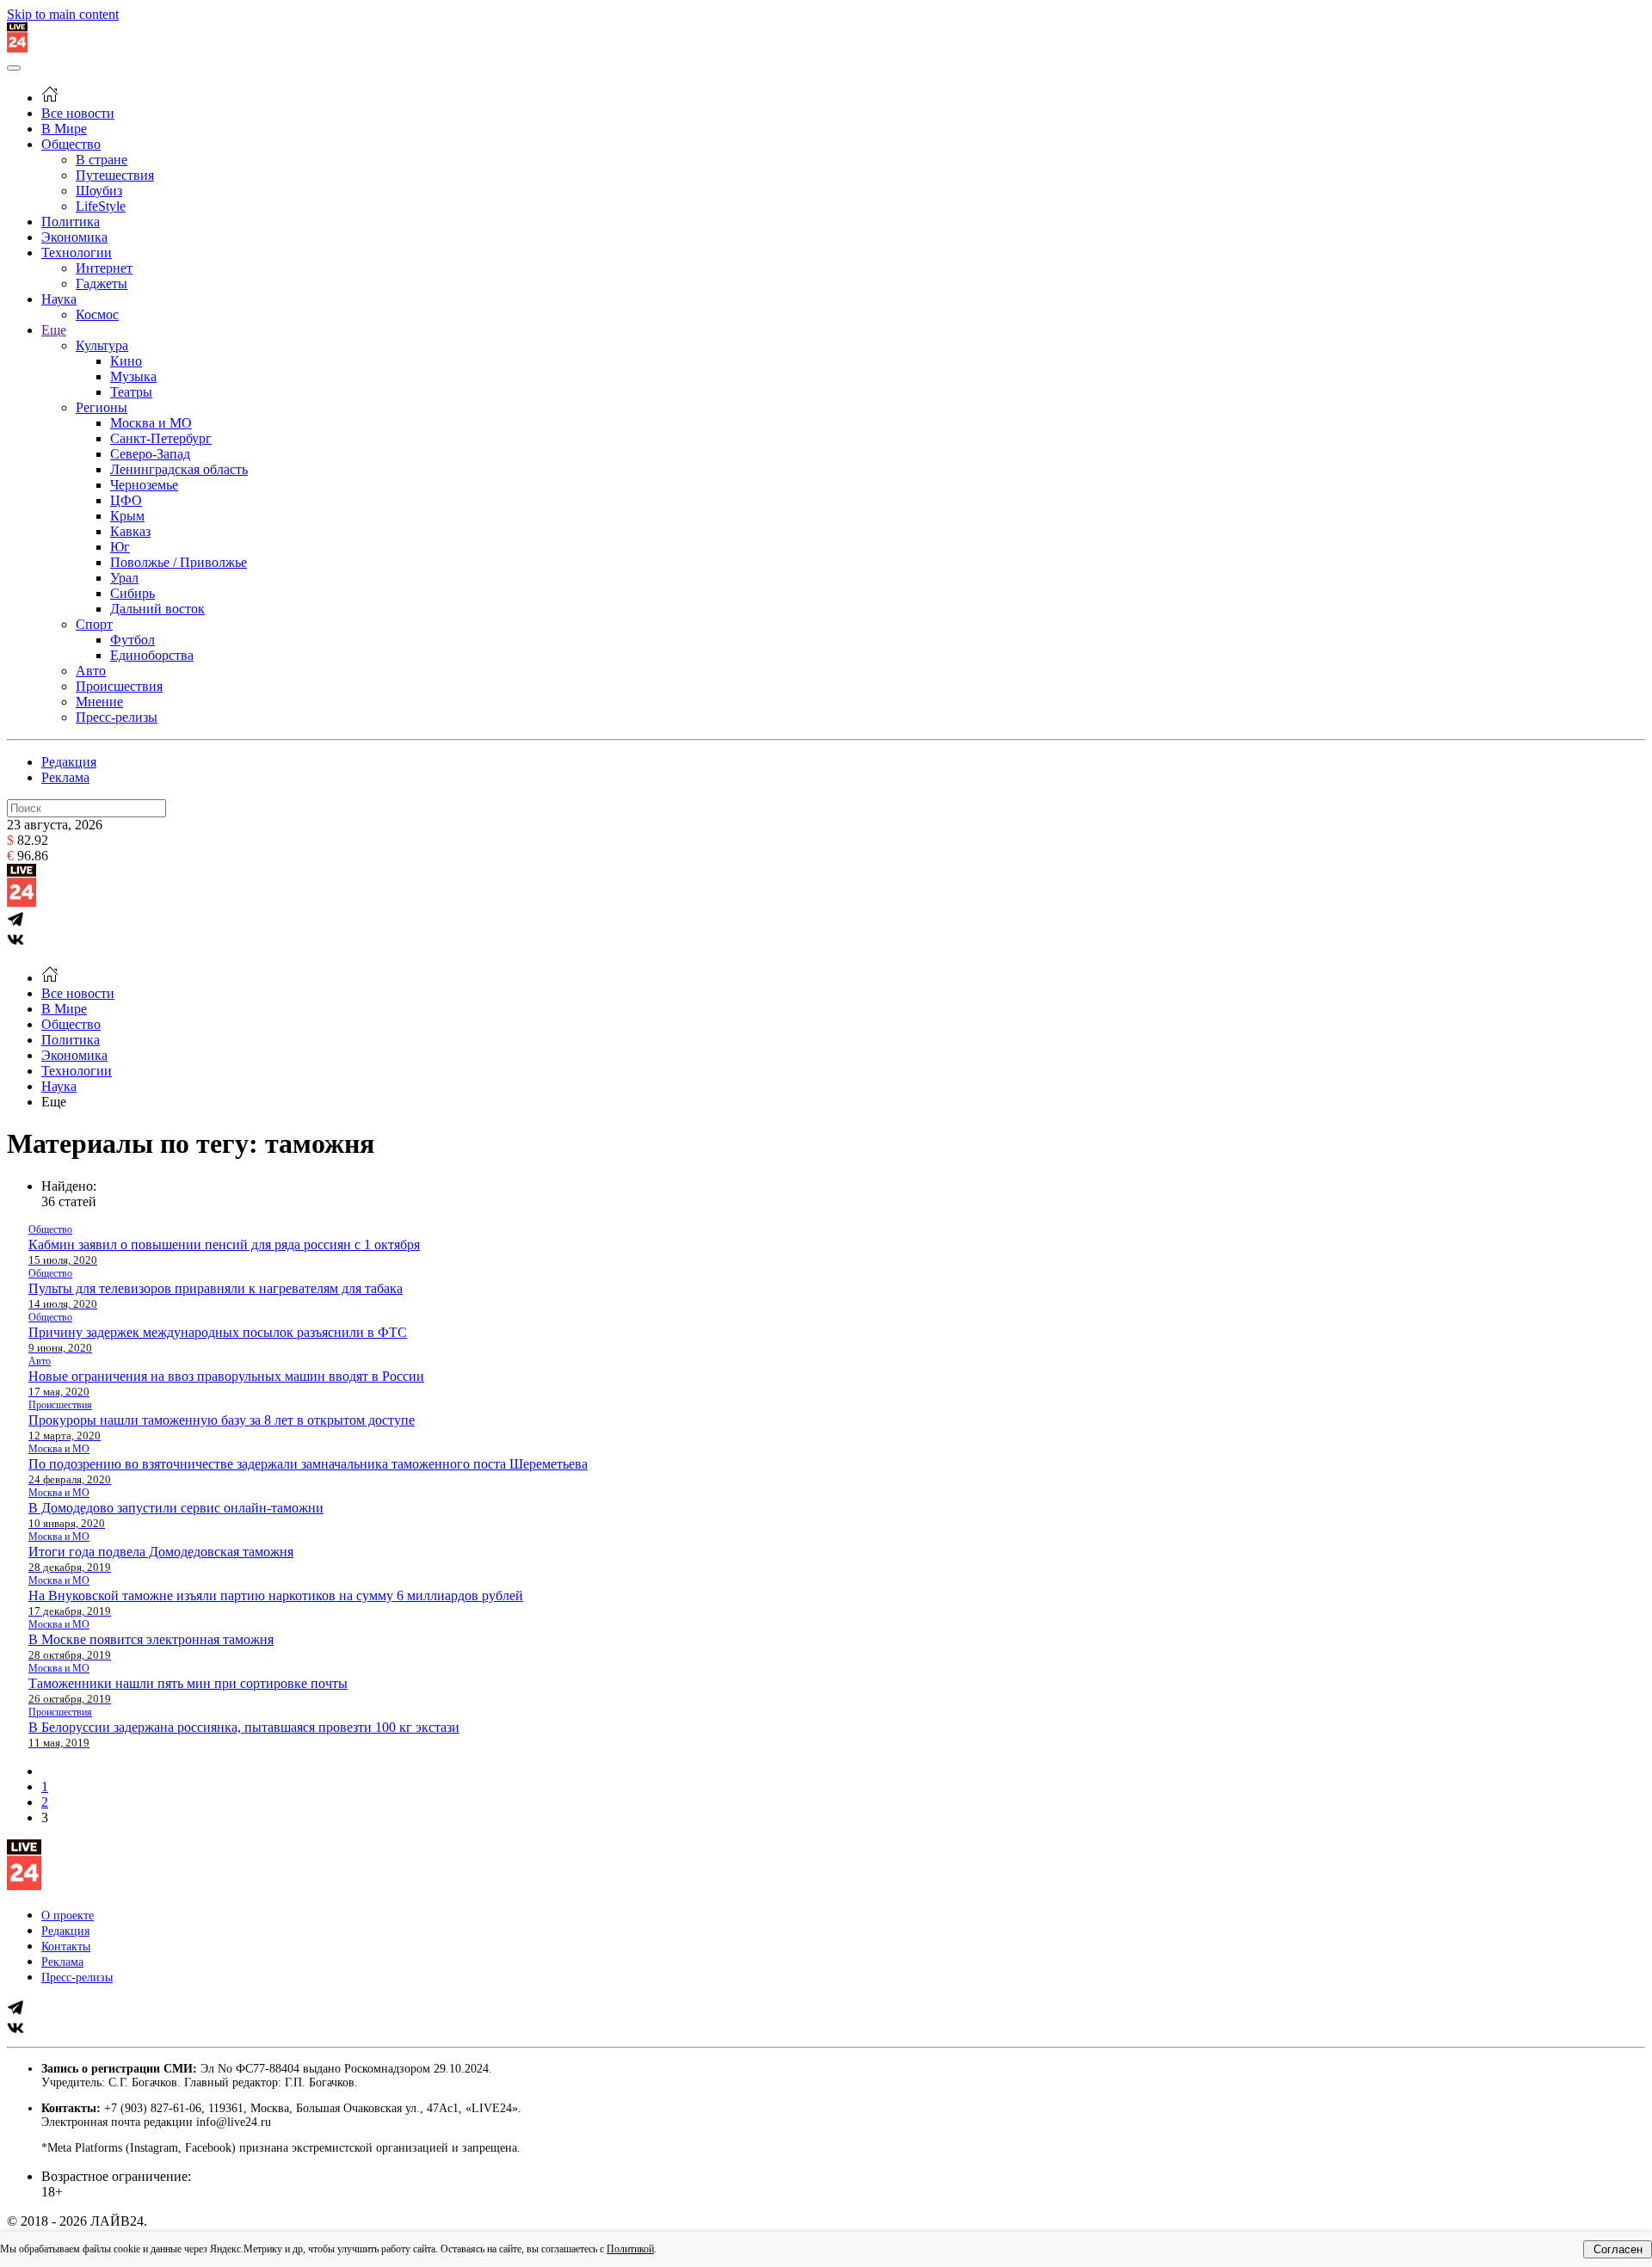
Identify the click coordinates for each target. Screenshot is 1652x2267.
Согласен (1618, 2249)
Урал (124, 578)
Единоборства (152, 655)
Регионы (102, 407)
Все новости (78, 113)
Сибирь (133, 593)
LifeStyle (101, 206)
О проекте (68, 1916)
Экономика (74, 237)
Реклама (65, 777)
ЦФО (126, 500)
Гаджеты (102, 283)
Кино (126, 361)
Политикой (630, 2249)
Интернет (104, 268)
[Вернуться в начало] (17, 48)
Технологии (77, 253)
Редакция (69, 762)
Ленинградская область (179, 469)
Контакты (66, 1947)
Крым (127, 516)
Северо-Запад (150, 454)
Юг (120, 547)
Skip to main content (63, 14)
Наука (59, 299)
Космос (97, 314)
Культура (102, 345)
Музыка (133, 376)
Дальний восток (157, 609)
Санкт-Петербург (161, 438)
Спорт (94, 624)
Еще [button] (54, 1102)
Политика (71, 222)
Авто (91, 671)
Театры (131, 392)
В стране (102, 160)
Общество (71, 144)
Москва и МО (151, 423)
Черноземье (144, 485)
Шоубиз (99, 191)
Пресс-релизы (117, 717)
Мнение (99, 702)
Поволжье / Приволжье (179, 562)
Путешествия (115, 175)
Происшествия (119, 686)
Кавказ (130, 531)
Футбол (133, 640)
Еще (54, 330)
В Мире (64, 129)
